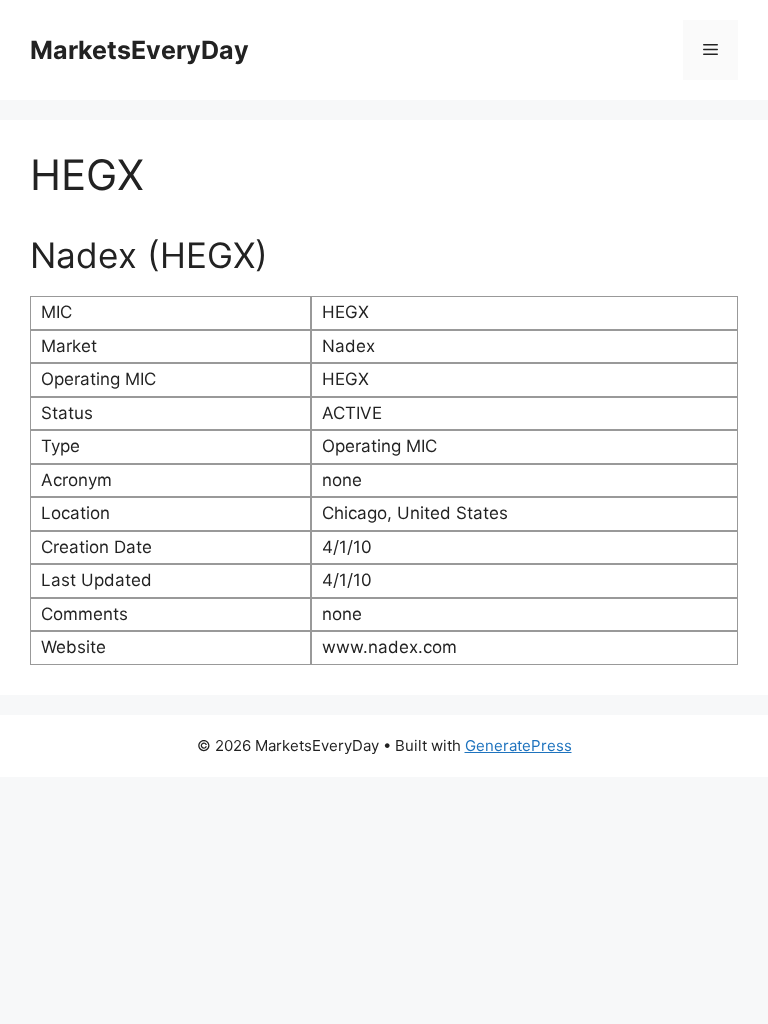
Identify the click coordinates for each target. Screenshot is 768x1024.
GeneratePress (518, 745)
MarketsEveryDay (139, 50)
